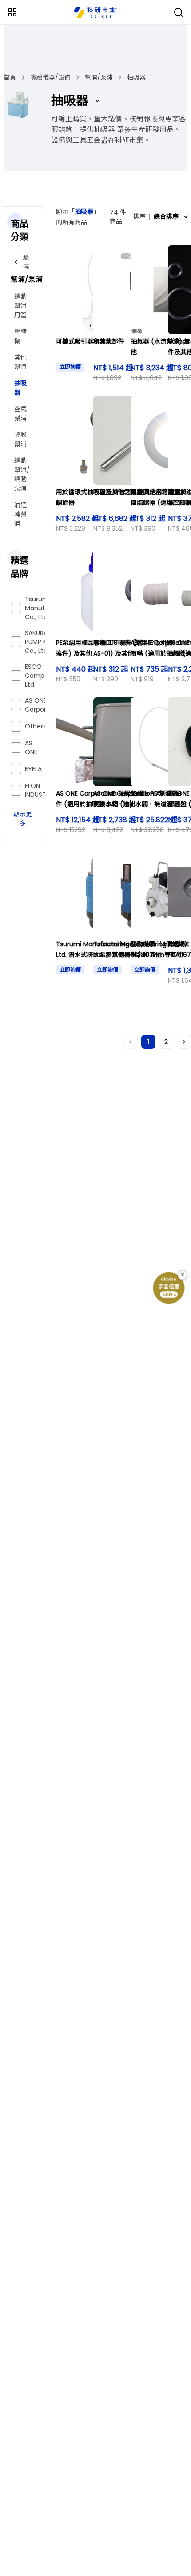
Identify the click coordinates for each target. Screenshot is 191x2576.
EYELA (33, 769)
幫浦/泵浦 (99, 77)
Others (36, 726)
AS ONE (31, 748)
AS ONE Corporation (44, 705)
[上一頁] (131, 1042)
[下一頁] (184, 1042)
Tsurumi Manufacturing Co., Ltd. (48, 608)
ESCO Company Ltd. (40, 676)
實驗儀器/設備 (50, 77)
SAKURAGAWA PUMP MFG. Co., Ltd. (46, 642)
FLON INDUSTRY (39, 790)
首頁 (10, 77)
